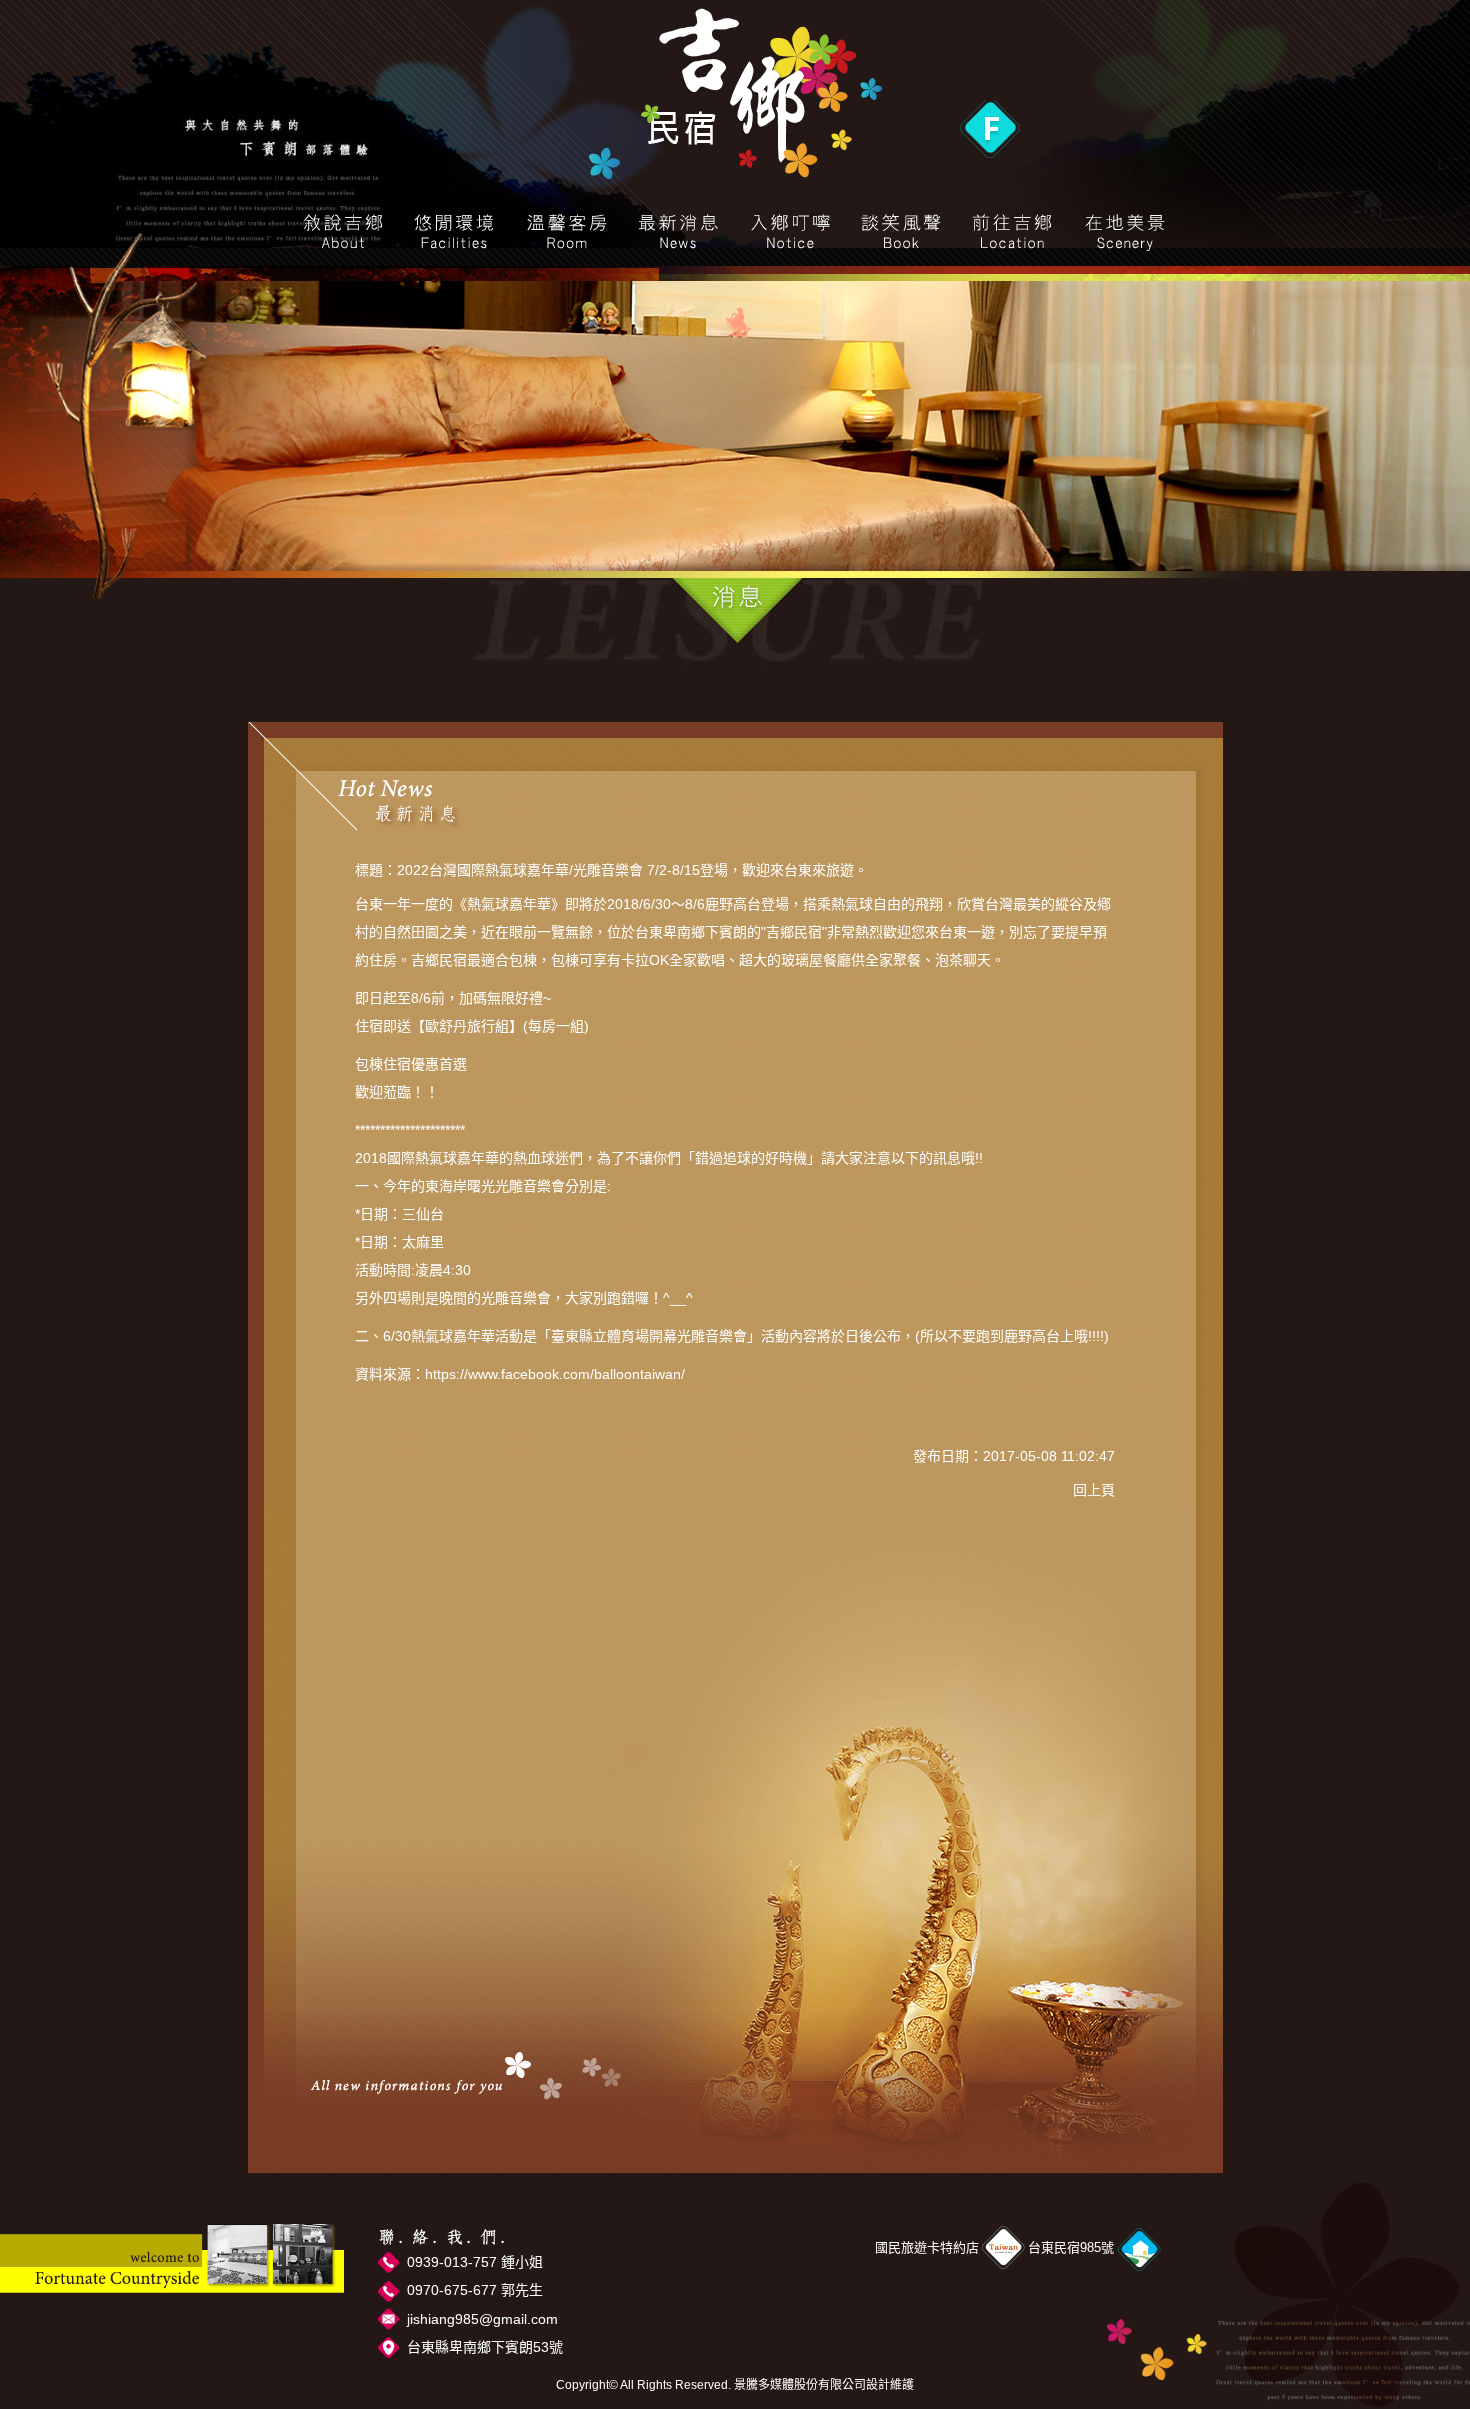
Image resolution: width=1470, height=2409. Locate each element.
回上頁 (1094, 1490)
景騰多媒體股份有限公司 (800, 2385)
